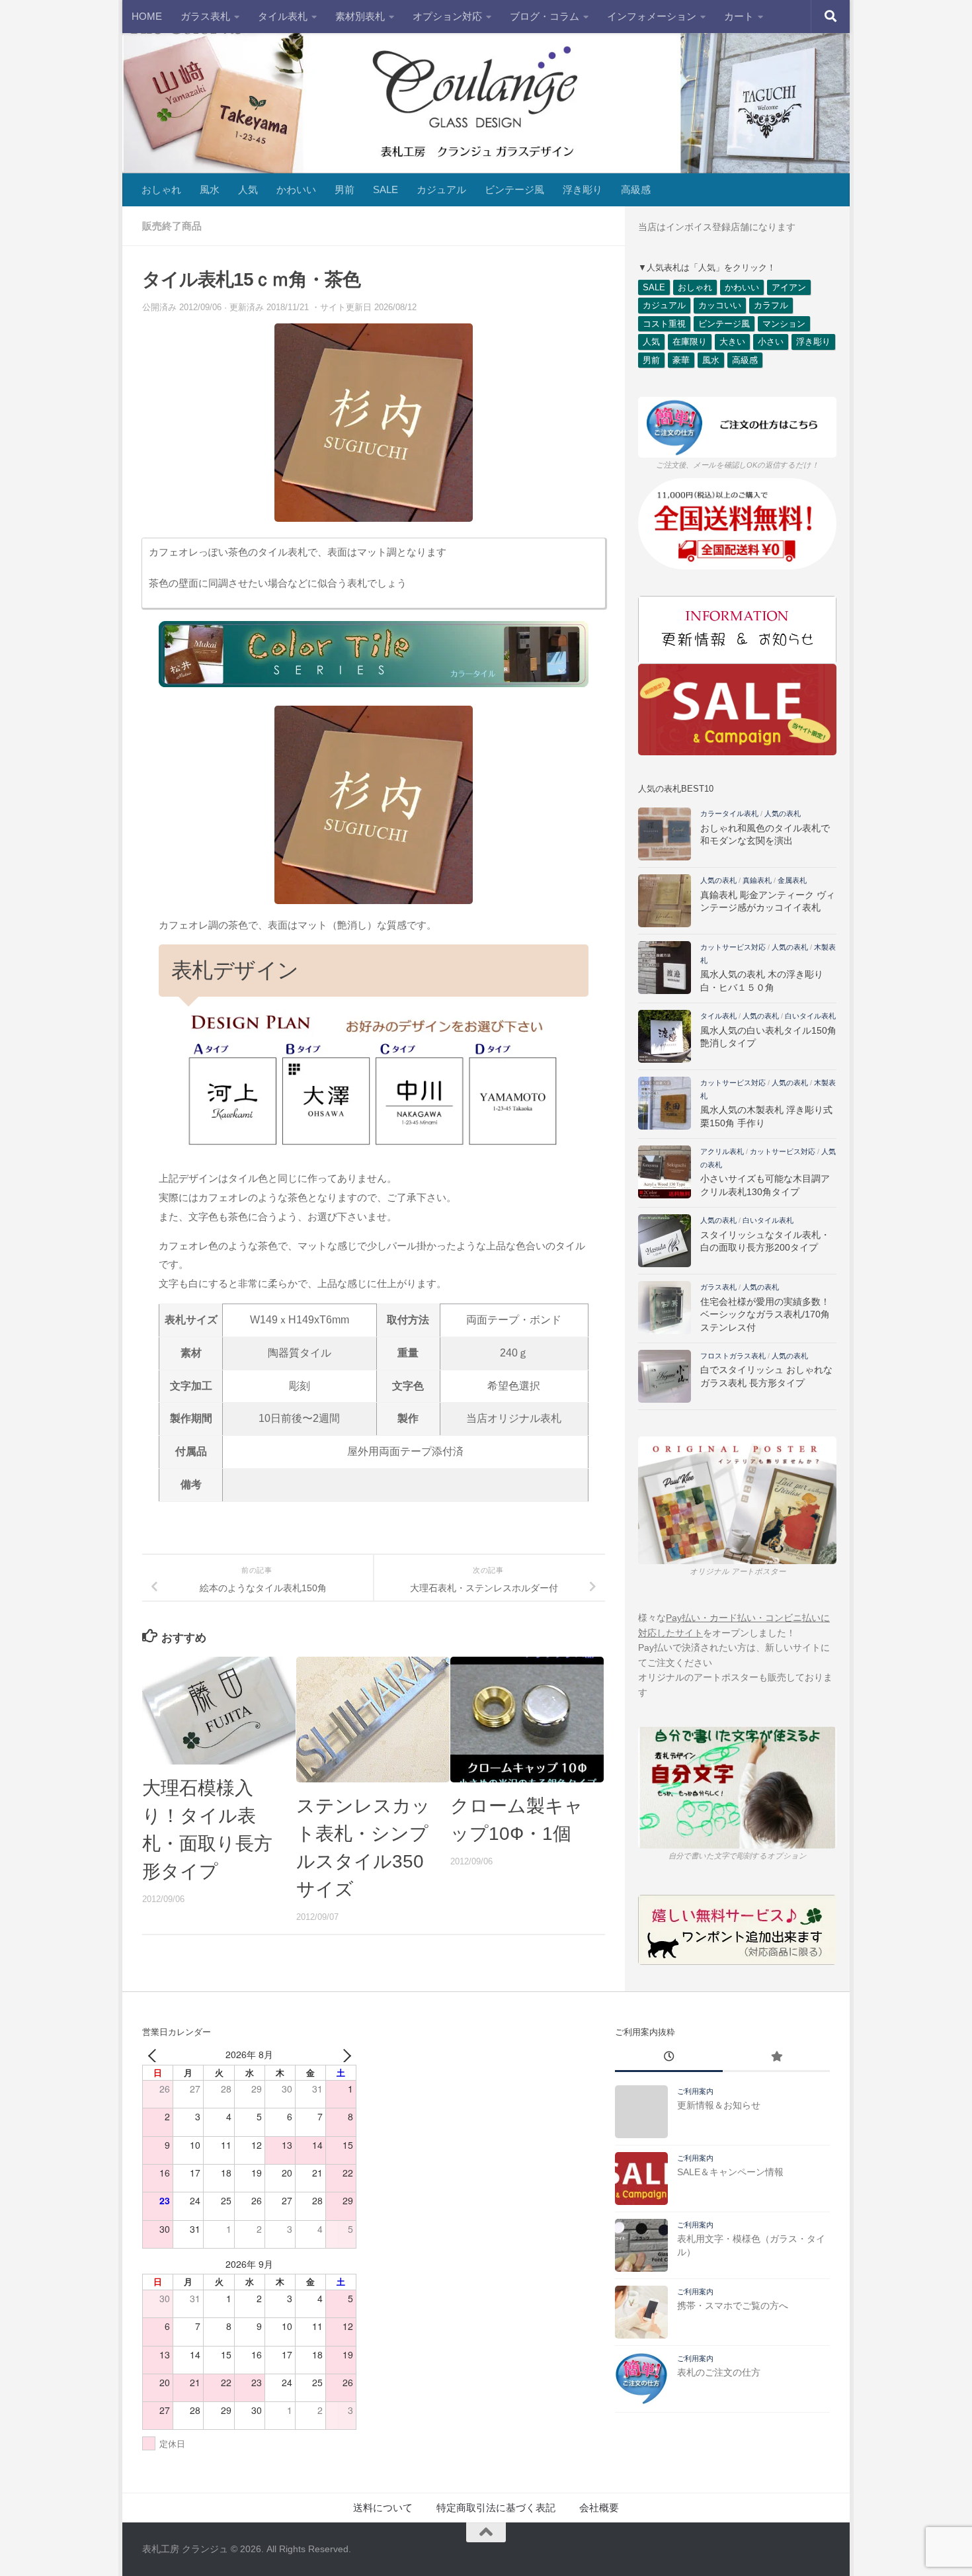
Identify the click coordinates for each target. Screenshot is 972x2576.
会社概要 (599, 2508)
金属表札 (792, 880)
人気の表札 (783, 813)
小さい (771, 342)
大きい (732, 342)
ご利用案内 (695, 2091)
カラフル (771, 305)
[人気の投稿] (776, 2058)
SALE (385, 189)
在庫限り (690, 342)
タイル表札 (283, 16)
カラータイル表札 (729, 813)
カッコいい (720, 305)
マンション (784, 324)
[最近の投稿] (668, 2058)
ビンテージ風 (514, 189)
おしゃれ (161, 189)
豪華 (681, 360)
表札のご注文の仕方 (719, 2372)
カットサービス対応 (733, 947)
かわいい (296, 189)
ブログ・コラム (545, 16)
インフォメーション (652, 16)
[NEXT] (344, 2055)
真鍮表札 (757, 880)
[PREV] (155, 2055)
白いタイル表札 (810, 1016)
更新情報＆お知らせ (719, 2105)
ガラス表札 (205, 16)
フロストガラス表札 (733, 1356)
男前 (344, 189)
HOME (147, 16)
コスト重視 (664, 324)
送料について (383, 2508)
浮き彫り (583, 189)
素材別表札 (360, 16)
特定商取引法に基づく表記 (496, 2508)
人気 (248, 189)
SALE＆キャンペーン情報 (730, 2172)
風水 (210, 189)
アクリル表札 (722, 1151)
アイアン (789, 287)
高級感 (636, 189)
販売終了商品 (172, 226)
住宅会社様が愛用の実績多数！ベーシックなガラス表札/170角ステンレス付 (765, 1314)
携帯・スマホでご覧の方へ (733, 2306)
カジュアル (441, 189)
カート (739, 16)
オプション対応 (447, 16)
